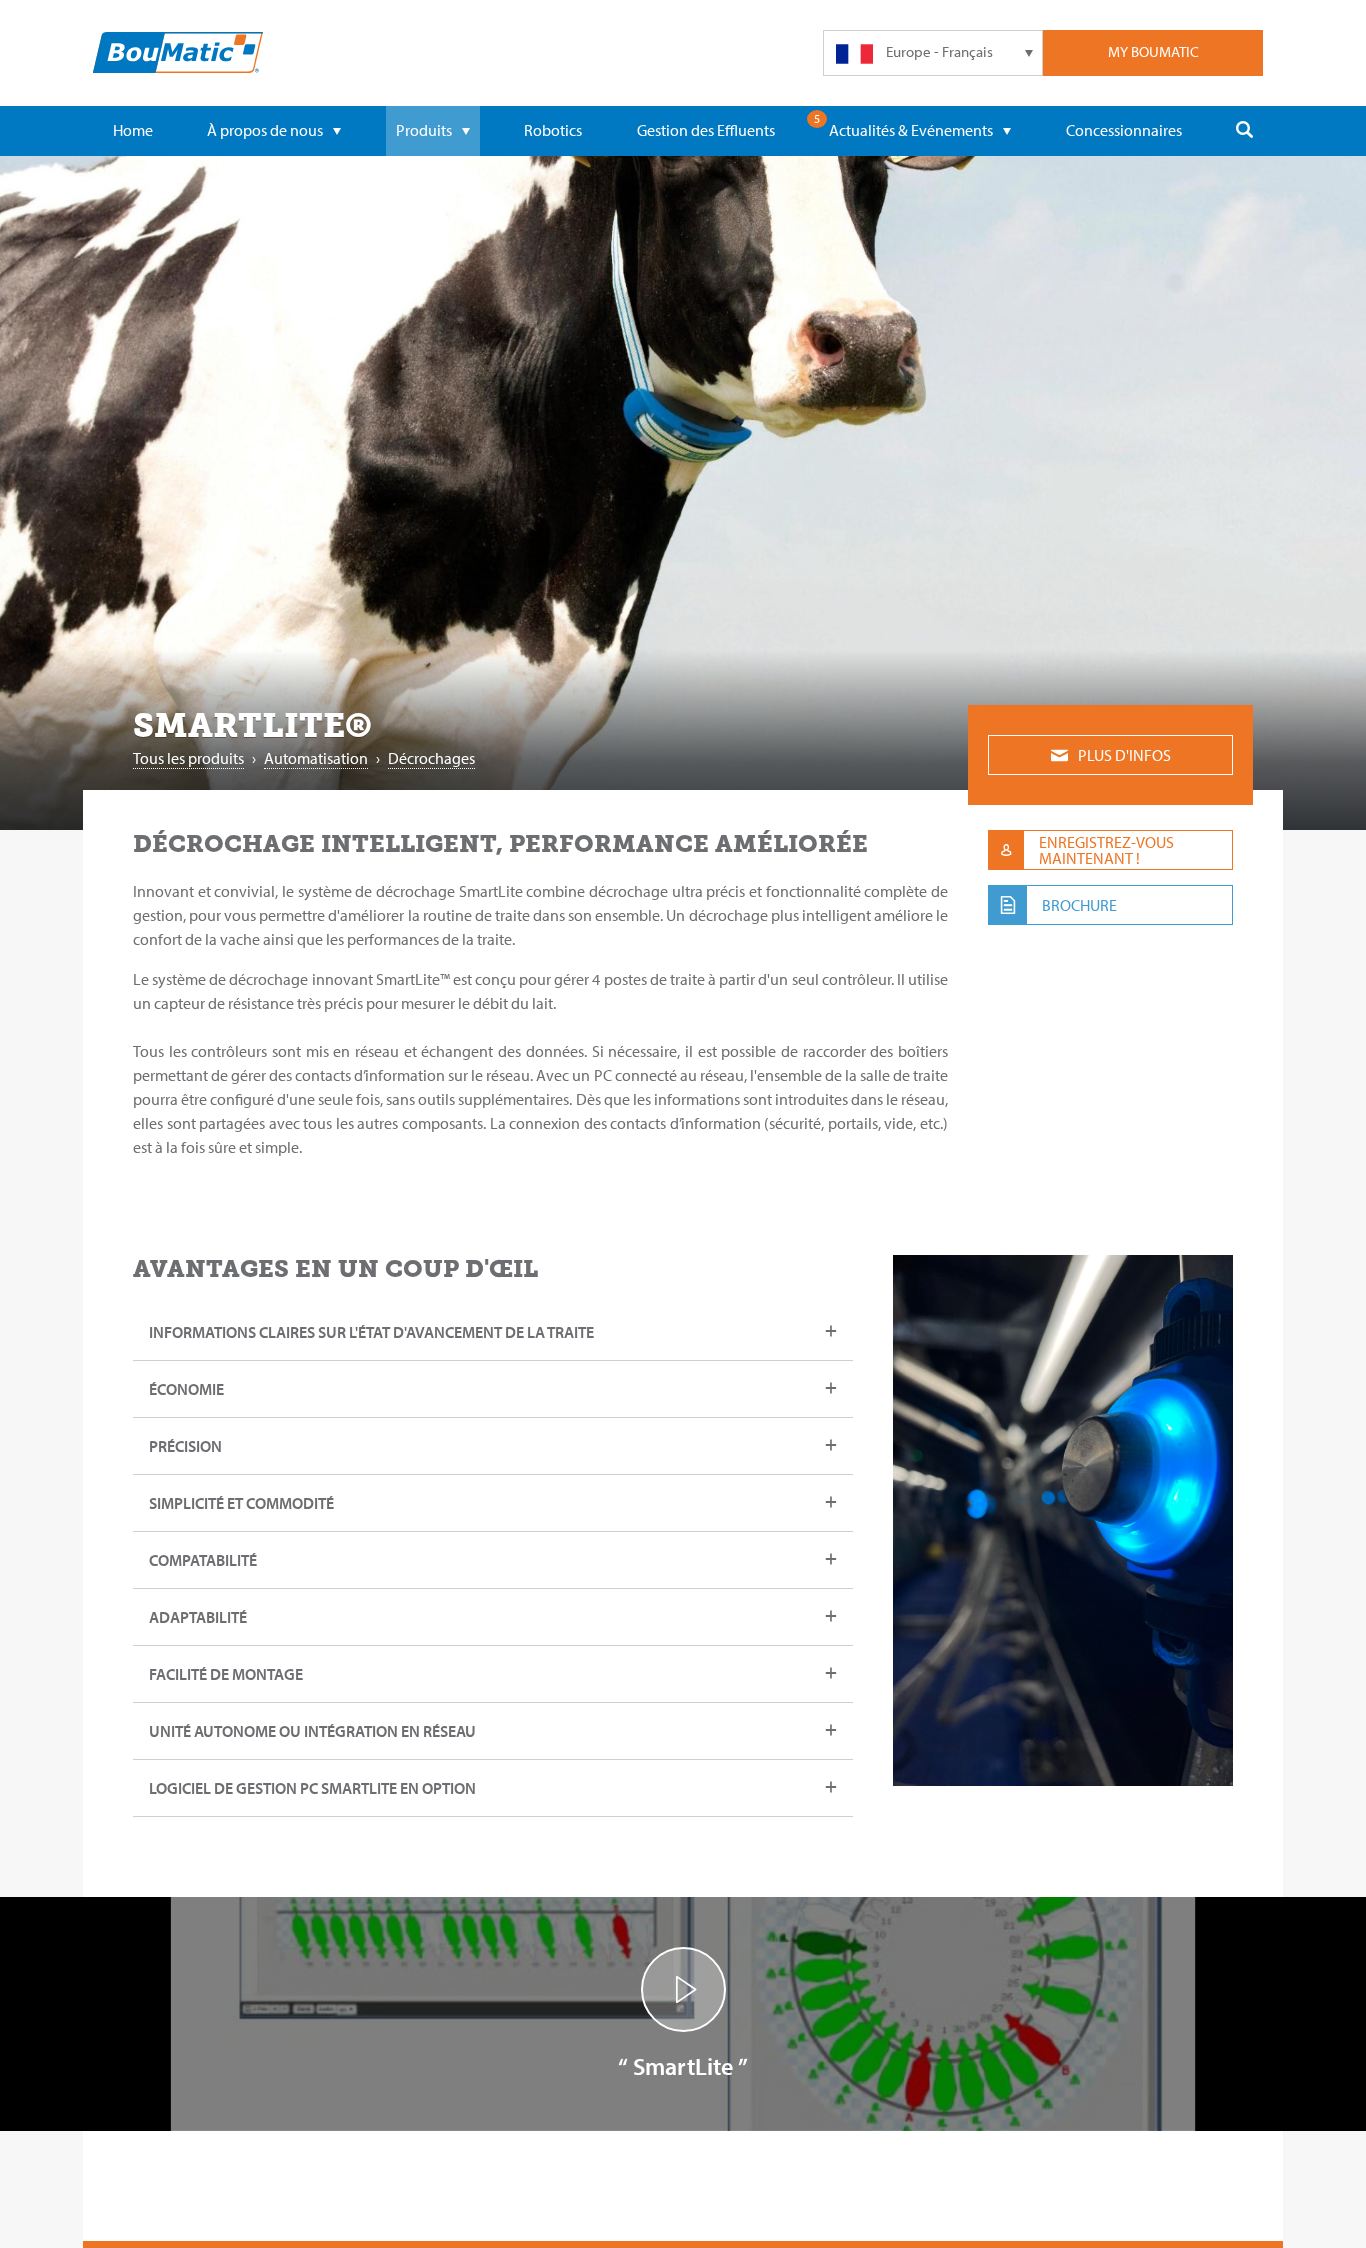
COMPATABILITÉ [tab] (203, 1560)
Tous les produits (188, 758)
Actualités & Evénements (911, 130)
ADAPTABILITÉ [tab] (198, 1617)
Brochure (1079, 905)
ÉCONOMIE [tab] (186, 1389)
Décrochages (431, 758)
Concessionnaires (1124, 130)
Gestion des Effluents (706, 130)
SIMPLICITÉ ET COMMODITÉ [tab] (241, 1503)
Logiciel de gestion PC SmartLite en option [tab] (312, 1788)
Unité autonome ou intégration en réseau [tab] (312, 1731)
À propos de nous (265, 130)
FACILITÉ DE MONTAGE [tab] (226, 1674)
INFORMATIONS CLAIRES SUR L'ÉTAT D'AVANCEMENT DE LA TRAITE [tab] (371, 1332)
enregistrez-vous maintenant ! (1106, 850)
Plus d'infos (1124, 755)
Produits (424, 130)
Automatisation (316, 758)
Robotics (553, 130)
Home (133, 130)
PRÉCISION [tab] (185, 1446)
